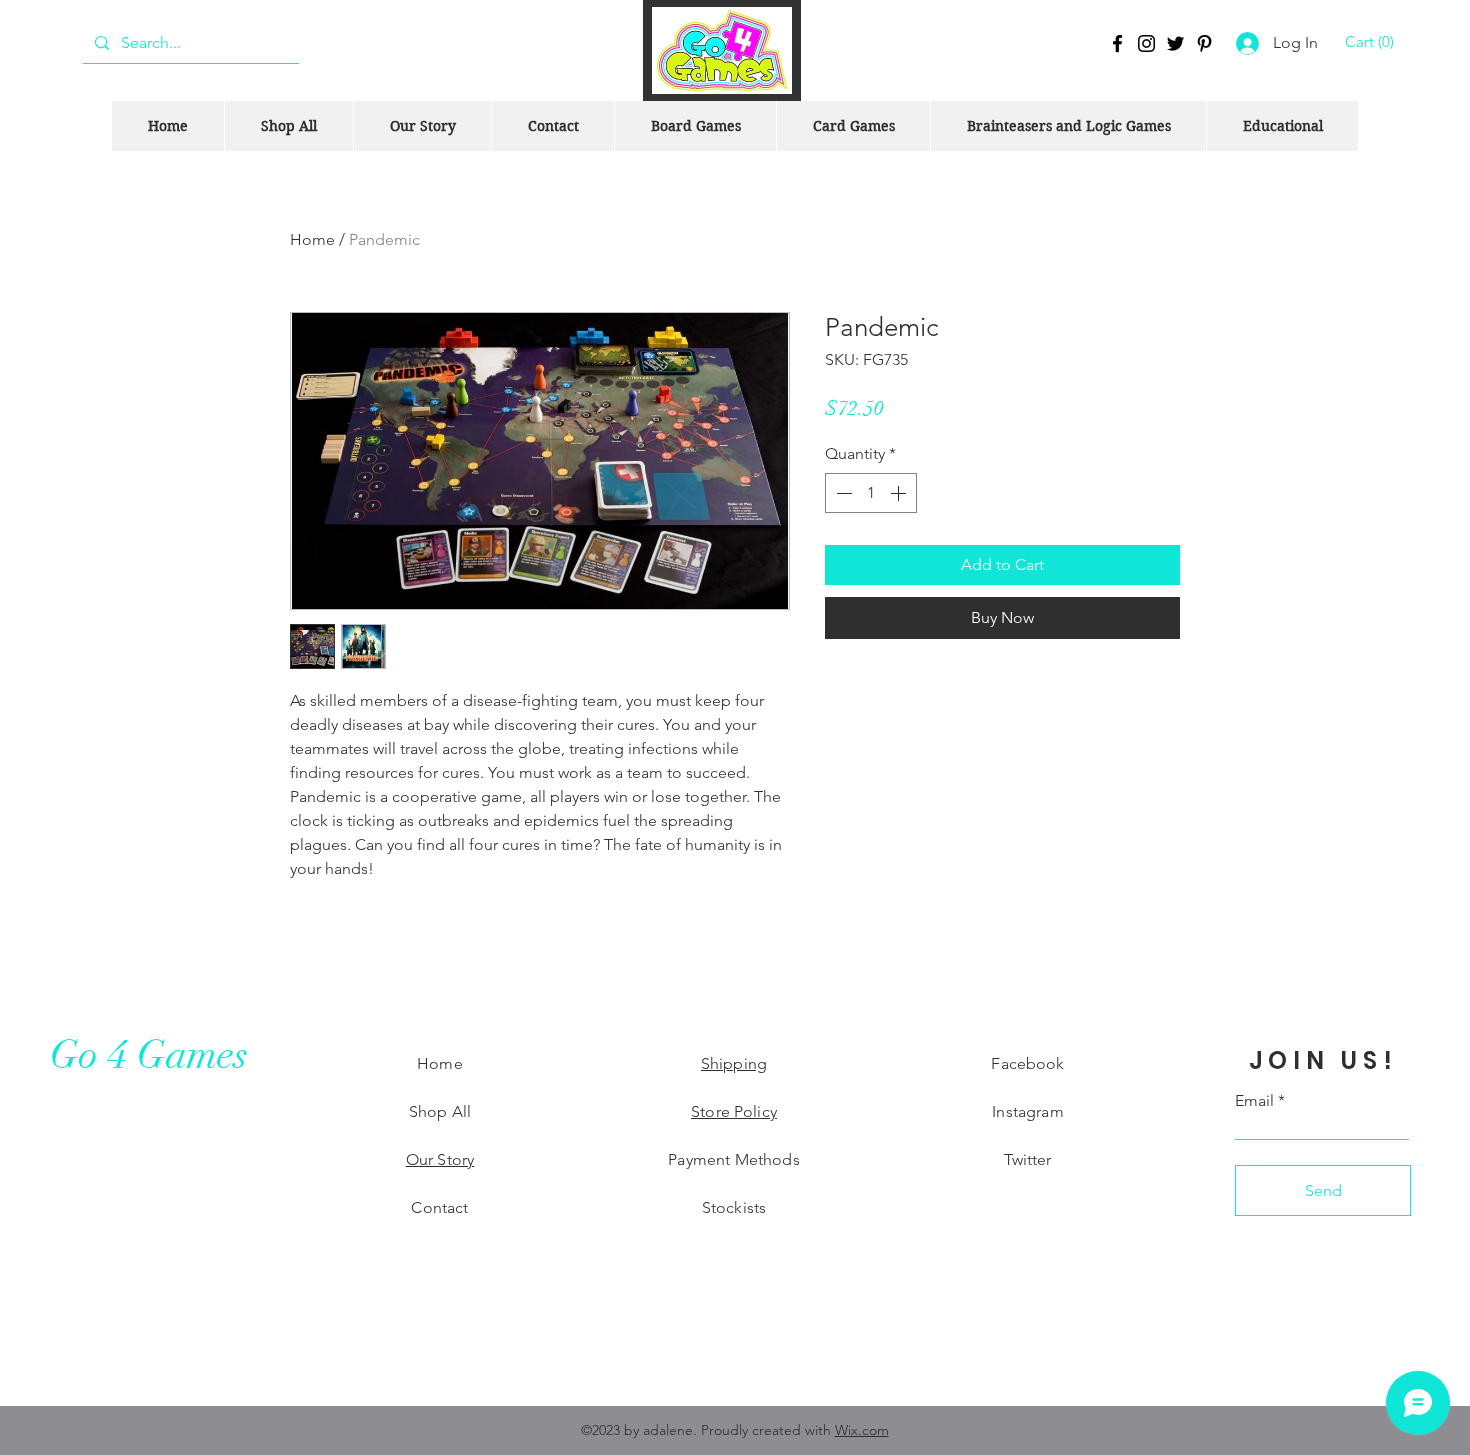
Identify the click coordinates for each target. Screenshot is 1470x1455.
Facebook (1027, 1063)
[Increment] (900, 493)
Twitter (1027, 1159)
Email (1254, 1101)
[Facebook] (1117, 43)
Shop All (440, 1111)
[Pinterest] (1204, 43)
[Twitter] (1175, 43)
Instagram (1027, 1111)
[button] (1372, 42)
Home (312, 239)
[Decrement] (842, 493)
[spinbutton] (871, 493)
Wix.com (862, 1430)
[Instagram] (1146, 43)
